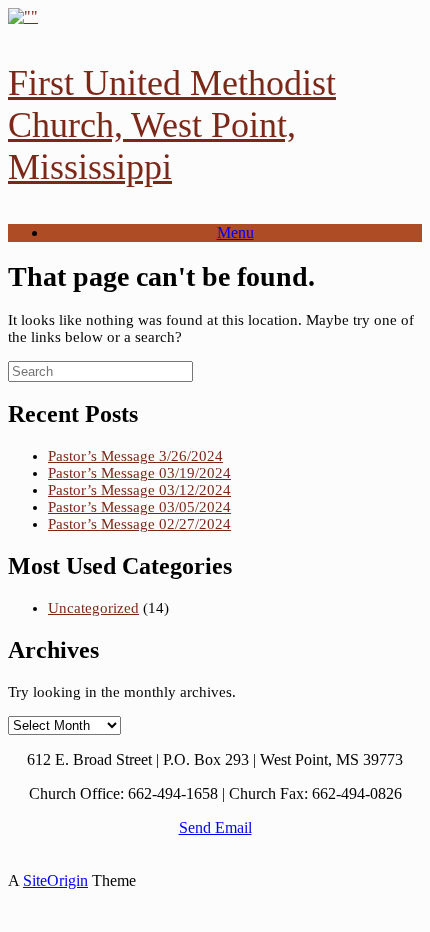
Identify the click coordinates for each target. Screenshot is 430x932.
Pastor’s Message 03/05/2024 (139, 507)
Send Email (215, 827)
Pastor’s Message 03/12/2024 (139, 490)
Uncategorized (93, 608)
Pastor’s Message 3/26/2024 (135, 456)
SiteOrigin (55, 880)
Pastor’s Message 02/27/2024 (139, 524)
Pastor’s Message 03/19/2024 (139, 473)
